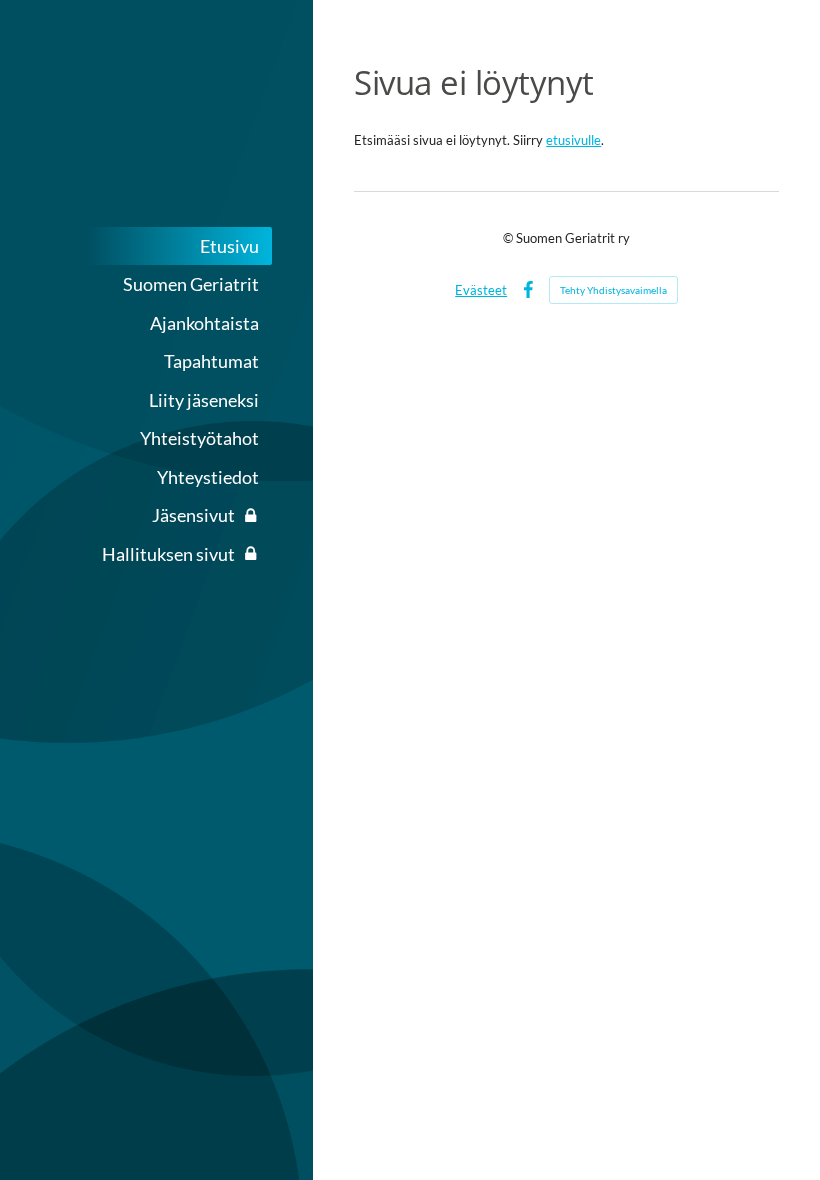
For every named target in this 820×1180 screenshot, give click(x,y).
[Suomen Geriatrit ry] (156, 114)
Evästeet (481, 290)
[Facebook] (528, 290)
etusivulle (573, 140)
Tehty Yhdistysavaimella (613, 290)
